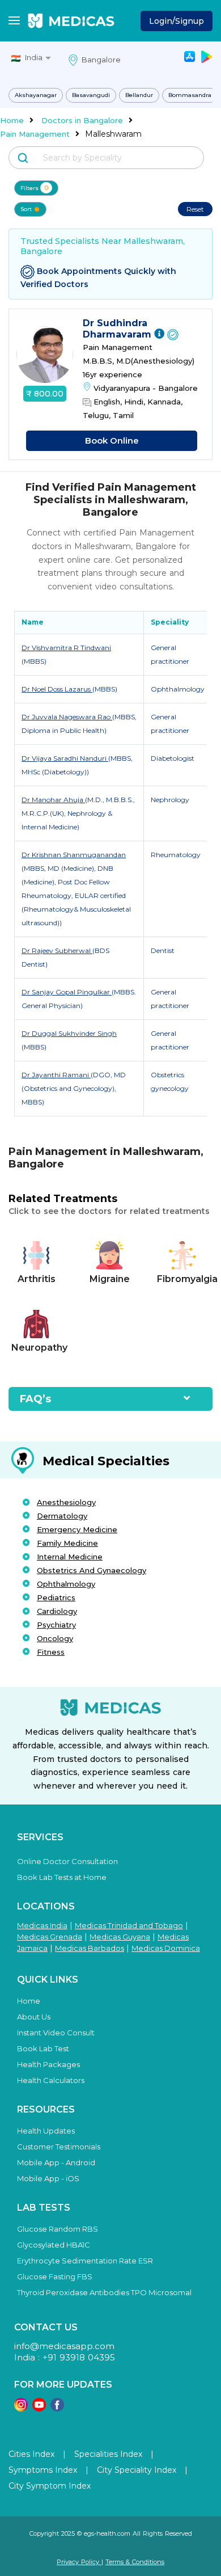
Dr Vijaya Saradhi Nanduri (65, 758)
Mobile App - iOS (48, 2178)
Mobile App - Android (56, 2162)
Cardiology (57, 1611)
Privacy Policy (79, 2562)
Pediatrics (56, 1597)
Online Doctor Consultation (67, 1861)
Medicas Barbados (90, 1948)
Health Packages (48, 2064)
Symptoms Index (43, 2470)
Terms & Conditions (135, 2562)
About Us (34, 2017)
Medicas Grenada (50, 1937)
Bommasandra (190, 95)
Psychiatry (56, 1625)
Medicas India (42, 1925)
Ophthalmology (66, 1584)
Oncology (55, 1638)
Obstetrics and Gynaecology (92, 1570)
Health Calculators (51, 2080)
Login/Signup (177, 21)
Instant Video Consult (56, 2033)
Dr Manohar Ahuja (53, 800)
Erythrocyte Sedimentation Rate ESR (85, 2261)
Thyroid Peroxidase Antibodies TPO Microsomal (104, 2292)
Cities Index (31, 2454)
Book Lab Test (43, 2048)
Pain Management (35, 134)
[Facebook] (57, 2408)
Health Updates (46, 2131)
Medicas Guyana (120, 1937)
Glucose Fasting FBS (55, 2276)
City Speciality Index (137, 2470)
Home (12, 120)
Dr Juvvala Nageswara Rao (67, 717)
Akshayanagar (36, 95)
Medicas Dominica (166, 1948)
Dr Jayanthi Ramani (56, 1075)
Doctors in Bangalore (82, 120)
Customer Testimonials (59, 2147)
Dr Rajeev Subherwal (57, 950)
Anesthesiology (66, 1502)
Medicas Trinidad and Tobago (129, 1925)
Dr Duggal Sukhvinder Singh (69, 1033)
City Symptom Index (50, 2486)
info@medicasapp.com (64, 2346)
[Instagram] (21, 2408)
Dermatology (62, 1516)
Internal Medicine (70, 1557)
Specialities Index (108, 2454)
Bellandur (139, 95)
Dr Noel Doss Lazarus (57, 689)
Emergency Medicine (77, 1529)
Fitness (51, 1652)
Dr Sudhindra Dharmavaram (118, 329)
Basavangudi (91, 95)
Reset (195, 209)
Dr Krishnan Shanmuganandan (74, 855)
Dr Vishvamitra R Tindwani (66, 648)
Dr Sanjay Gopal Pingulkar (67, 992)
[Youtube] (39, 2408)
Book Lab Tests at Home (62, 1877)
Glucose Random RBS (58, 2229)
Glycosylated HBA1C (54, 2245)
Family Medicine (67, 1543)
